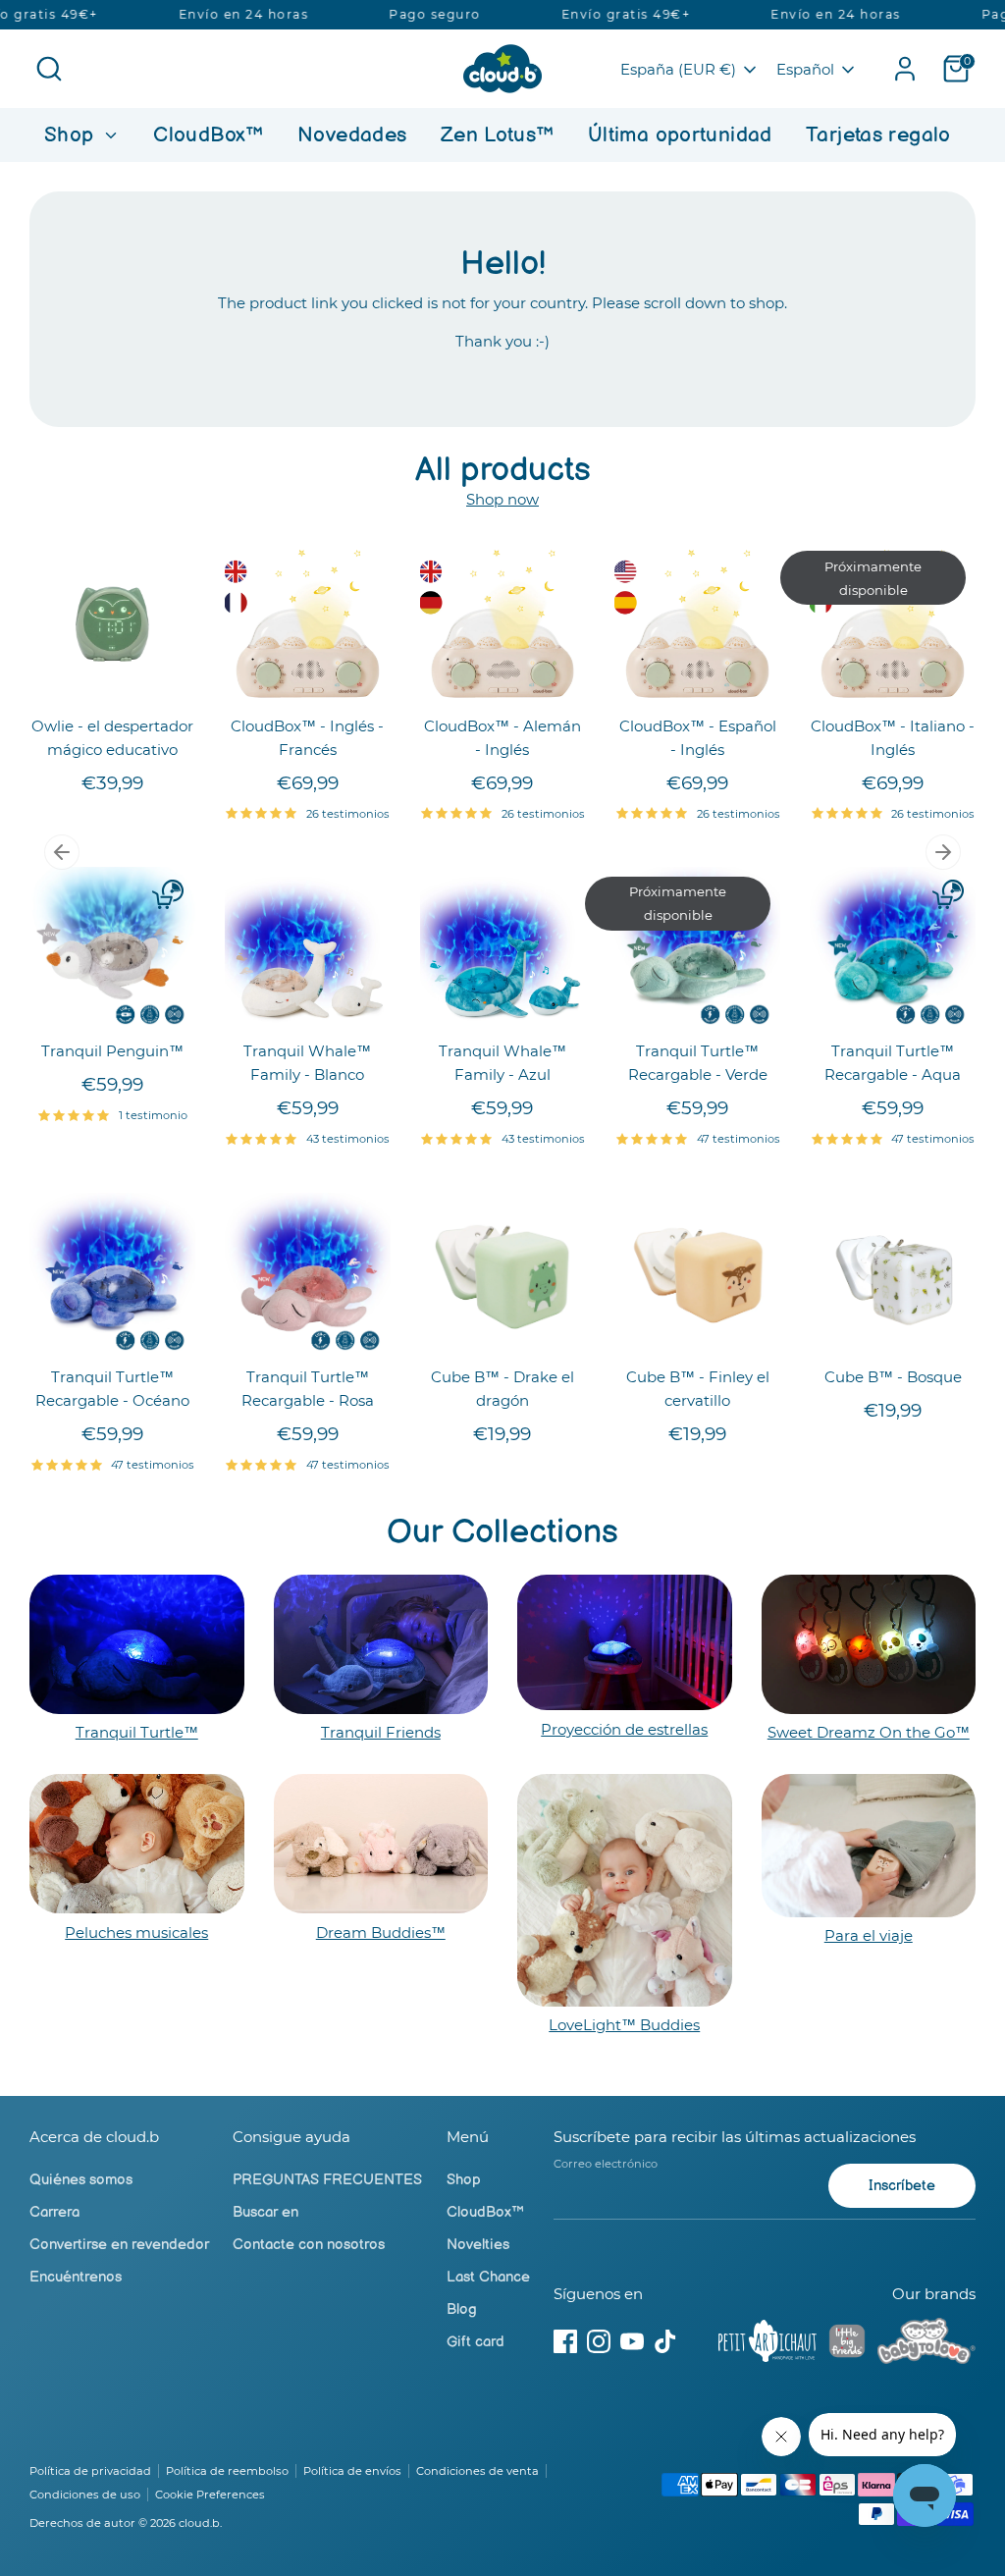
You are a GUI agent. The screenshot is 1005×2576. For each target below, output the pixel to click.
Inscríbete (902, 2186)
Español (805, 69)
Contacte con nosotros (309, 2245)
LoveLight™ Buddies (624, 2025)
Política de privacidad (90, 2471)
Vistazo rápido (113, 675)
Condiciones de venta (477, 2471)
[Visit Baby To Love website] (926, 2344)
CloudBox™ (208, 135)
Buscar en (265, 2212)
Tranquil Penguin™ (112, 1051)
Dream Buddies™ (381, 1932)
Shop (72, 135)
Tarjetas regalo (878, 135)
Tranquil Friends (381, 1732)
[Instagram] (599, 2341)
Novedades (352, 135)
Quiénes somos (81, 2180)
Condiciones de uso (85, 2495)
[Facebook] (565, 2341)
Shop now (502, 499)
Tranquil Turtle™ (137, 1732)
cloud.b (199, 2523)
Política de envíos (352, 2471)
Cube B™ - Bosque (893, 1377)
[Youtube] (632, 2341)
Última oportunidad (680, 135)
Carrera (54, 2212)
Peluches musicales (136, 1932)
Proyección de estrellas (624, 1729)
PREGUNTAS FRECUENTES (327, 2180)
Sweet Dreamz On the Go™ (869, 1732)
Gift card (476, 2342)
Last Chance (488, 2277)
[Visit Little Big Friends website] (847, 2345)
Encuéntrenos (76, 2277)
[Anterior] (62, 852)
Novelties (478, 2245)
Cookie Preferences (210, 2495)
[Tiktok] (665, 2341)
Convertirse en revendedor (119, 2245)
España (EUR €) (678, 69)
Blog (462, 2309)
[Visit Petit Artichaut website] (767, 2344)
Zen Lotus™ (498, 135)
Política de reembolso (227, 2471)
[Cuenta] (905, 69)
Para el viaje (869, 1935)
